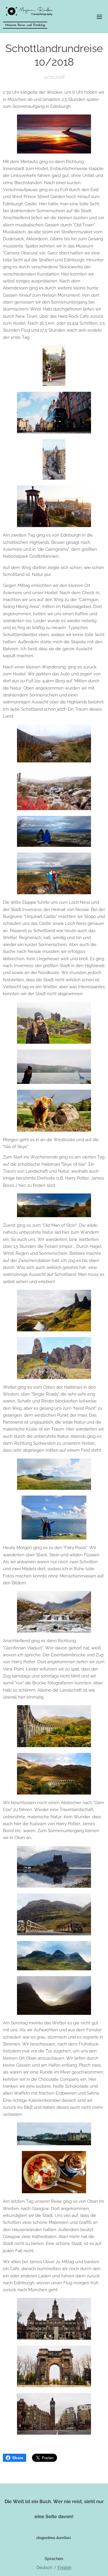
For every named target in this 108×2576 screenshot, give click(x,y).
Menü (99, 16)
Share (18, 2458)
